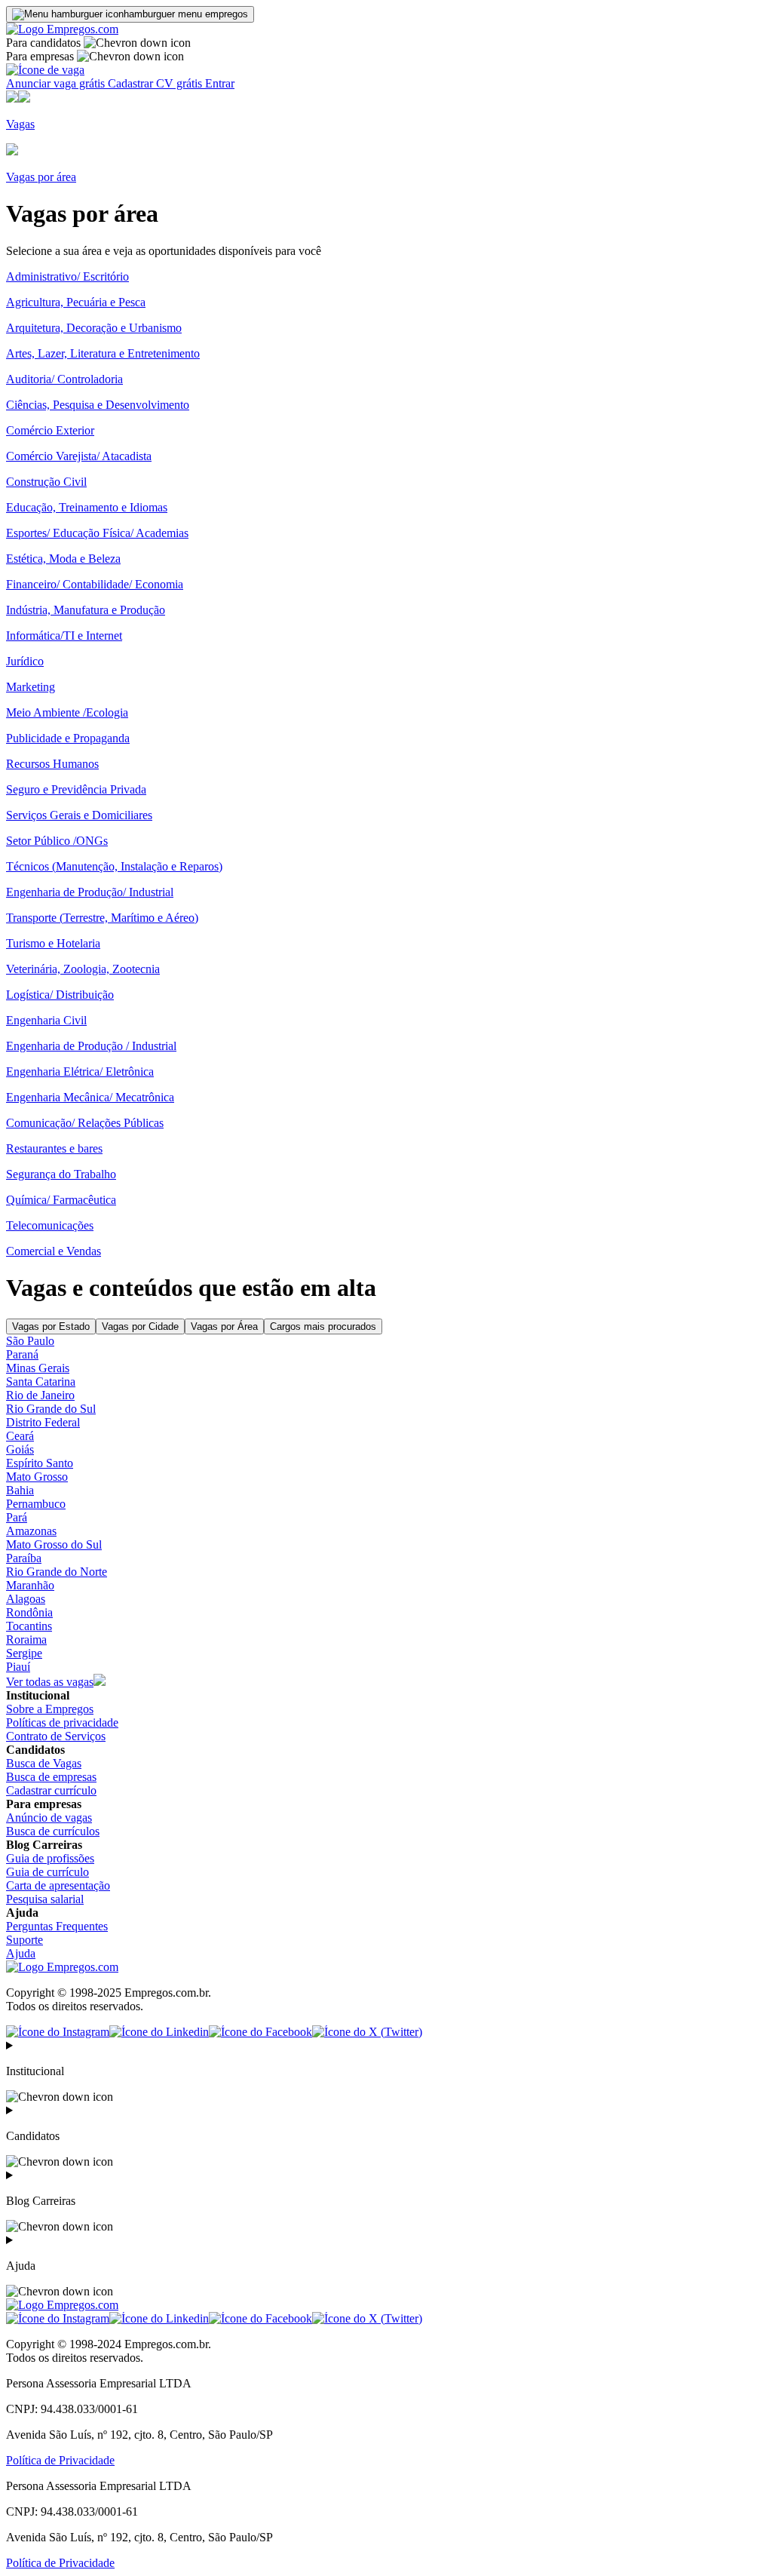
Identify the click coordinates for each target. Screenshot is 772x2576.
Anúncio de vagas (49, 1818)
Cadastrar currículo (51, 1790)
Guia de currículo (47, 1872)
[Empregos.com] (62, 29)
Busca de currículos (53, 1831)
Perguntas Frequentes (57, 1926)
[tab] (51, 1326)
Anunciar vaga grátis (57, 83)
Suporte (25, 1940)
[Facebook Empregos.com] (260, 2032)
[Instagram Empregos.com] (58, 2032)
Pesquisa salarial (45, 1899)
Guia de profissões (50, 1858)
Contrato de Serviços (56, 1736)
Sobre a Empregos (50, 1709)
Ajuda (21, 1953)
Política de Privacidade (60, 2460)
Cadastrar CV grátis (156, 83)
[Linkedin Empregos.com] (159, 2032)
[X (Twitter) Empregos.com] (367, 2032)
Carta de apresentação (58, 1885)
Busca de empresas (51, 1777)
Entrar (220, 83)
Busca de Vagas (44, 1763)
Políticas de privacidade (62, 1722)
